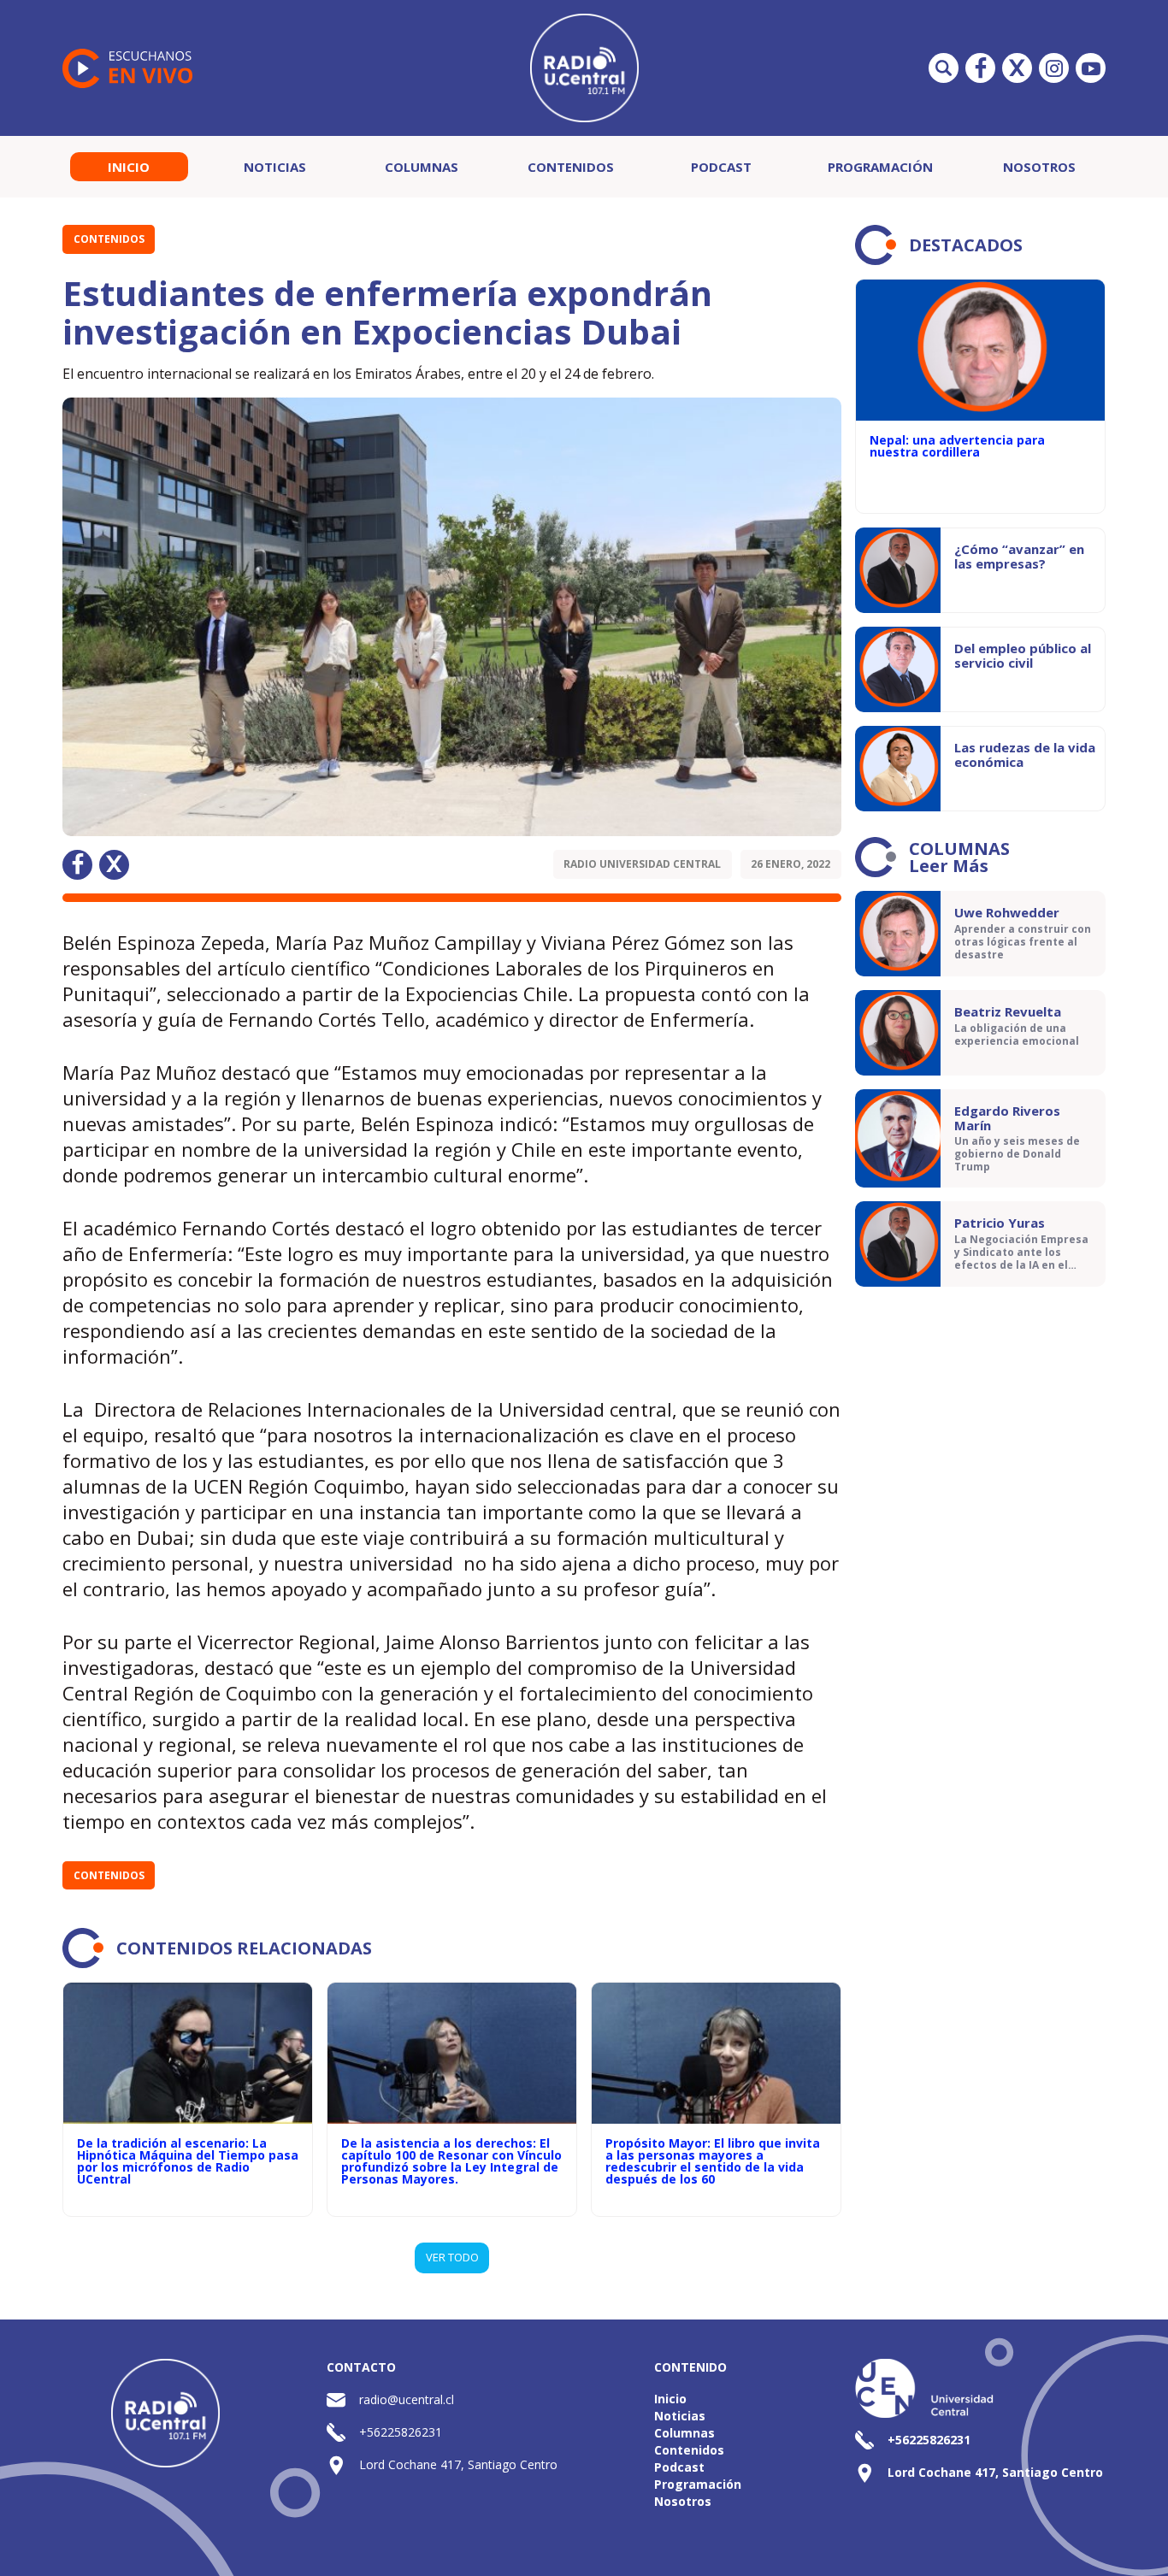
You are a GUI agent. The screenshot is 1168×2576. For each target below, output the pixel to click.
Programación (880, 167)
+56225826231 (401, 2432)
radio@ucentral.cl (407, 2399)
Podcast (721, 167)
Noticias (275, 167)
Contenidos (571, 167)
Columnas (422, 167)
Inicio (129, 167)
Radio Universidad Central (642, 864)
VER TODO (452, 2257)
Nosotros (1039, 167)
